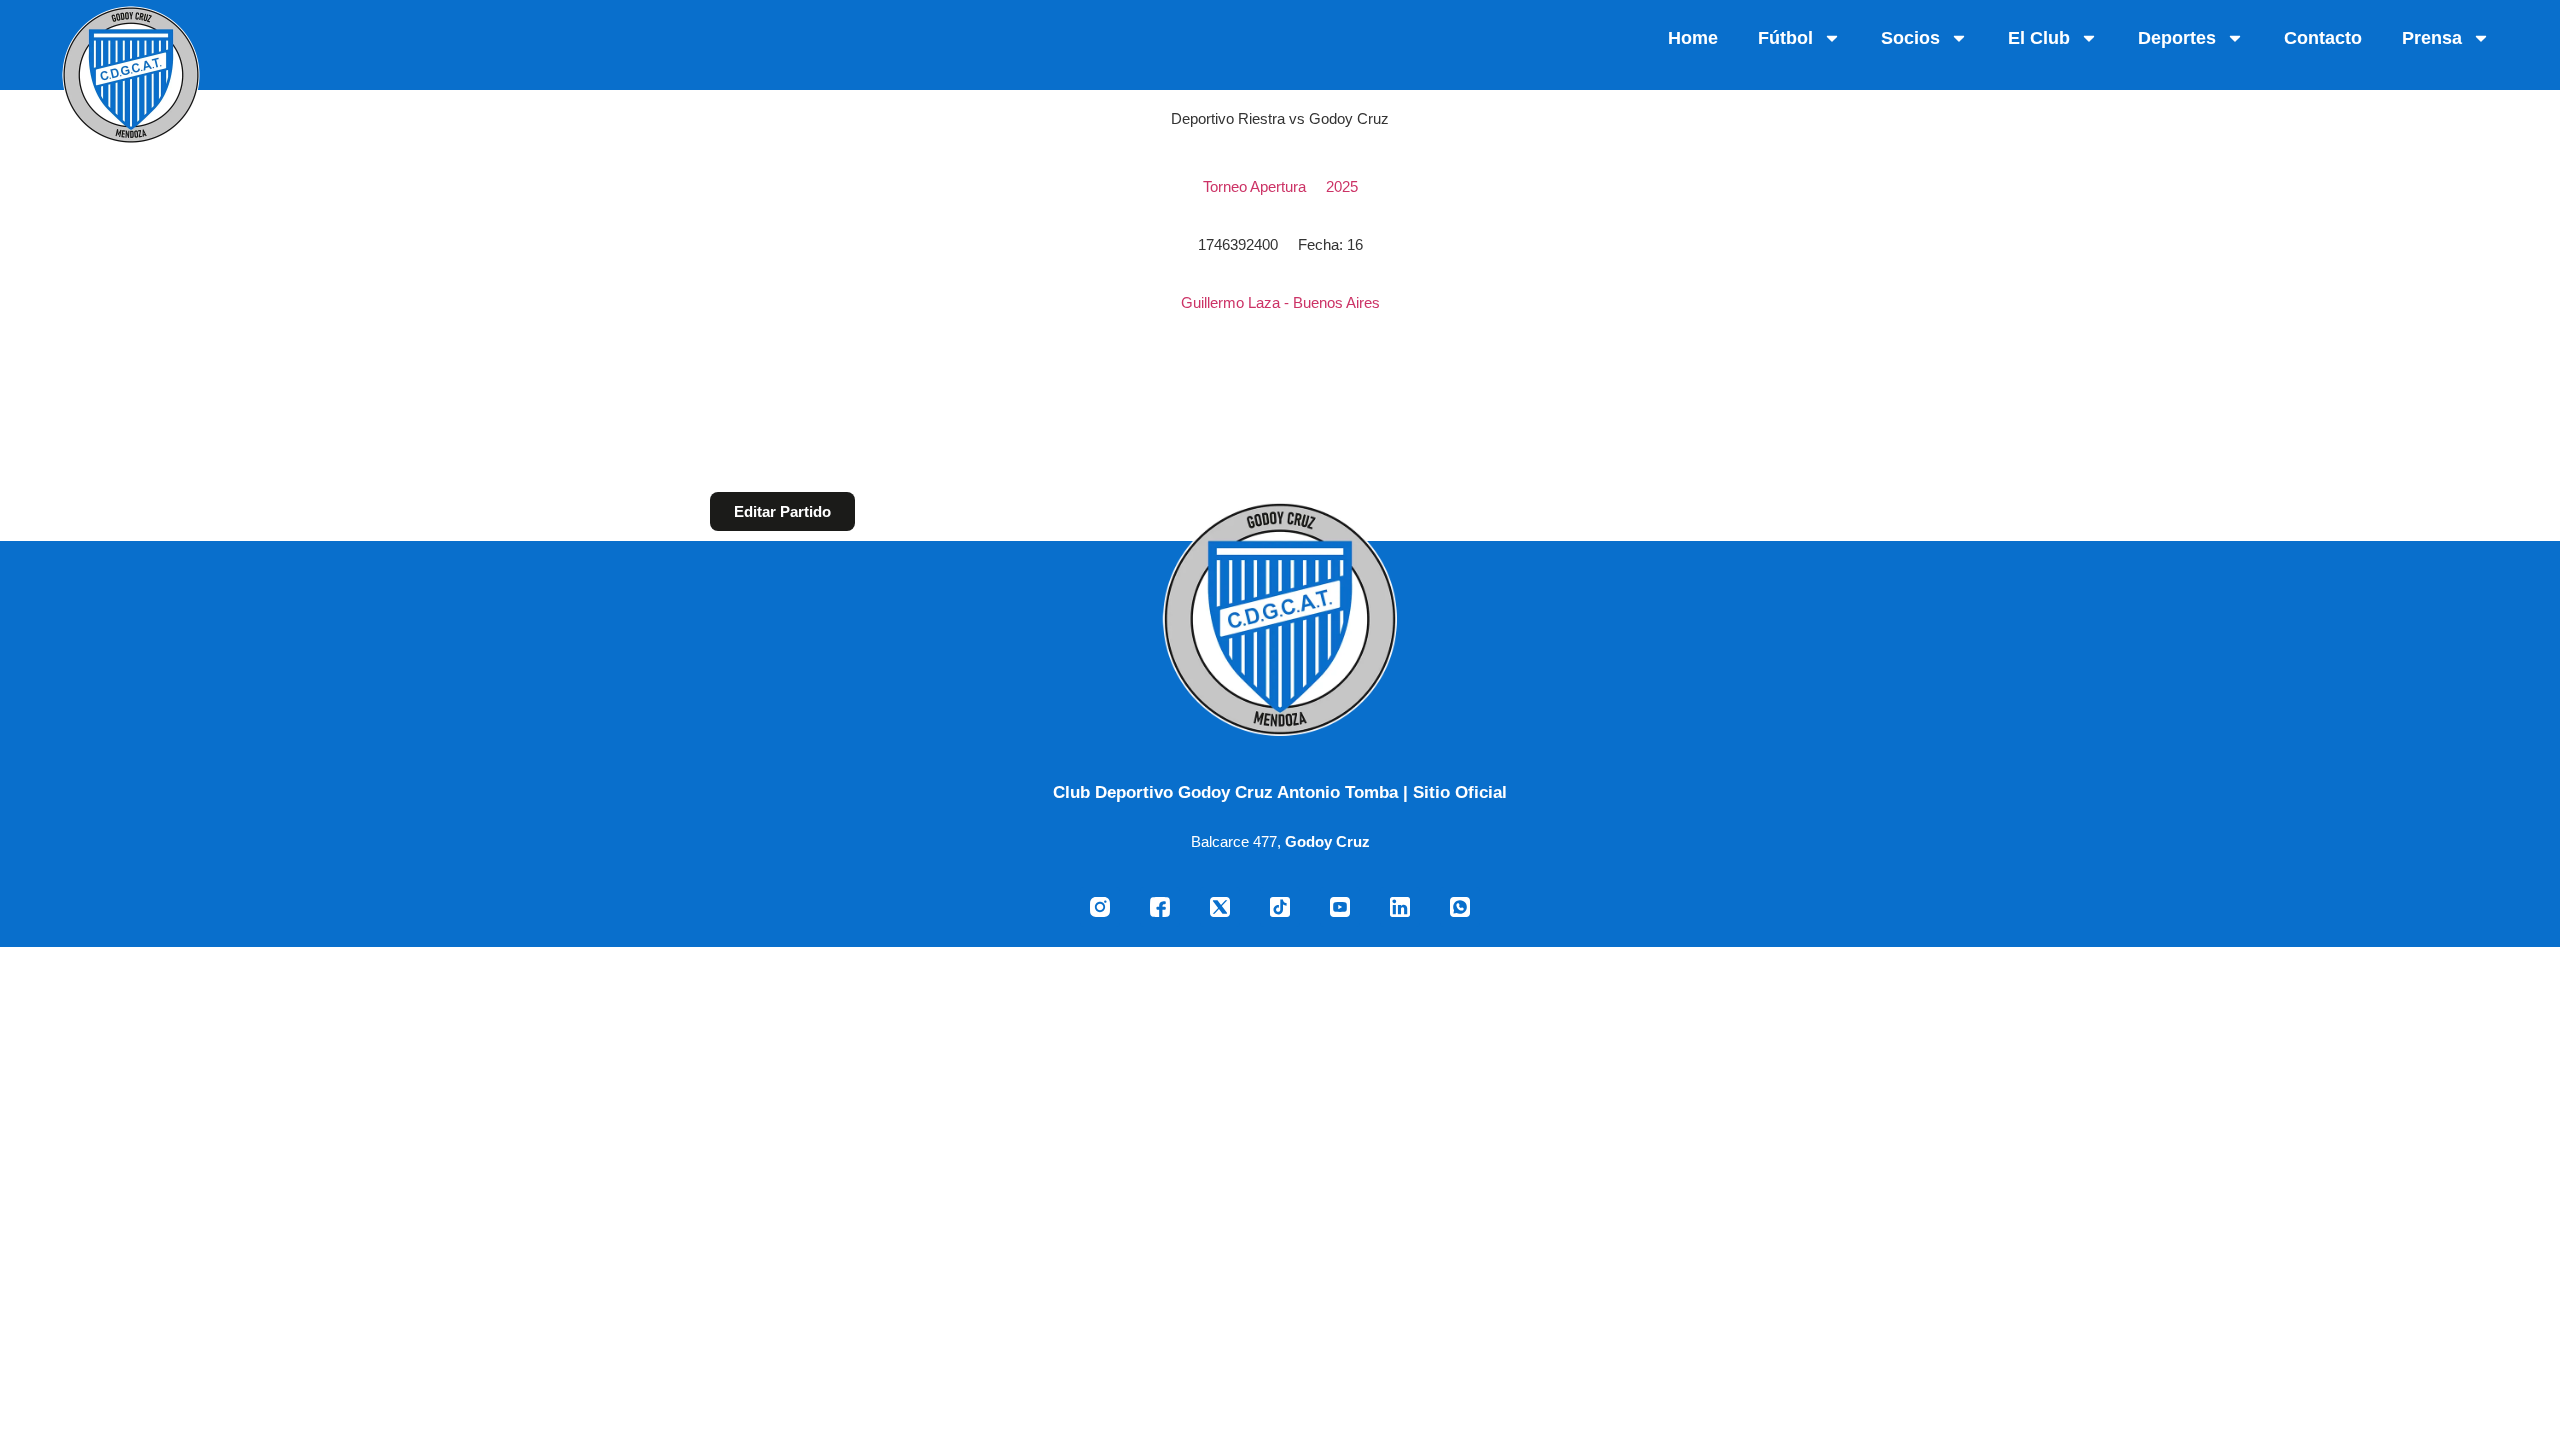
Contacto (2323, 38)
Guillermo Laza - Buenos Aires (1280, 302)
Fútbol (1785, 38)
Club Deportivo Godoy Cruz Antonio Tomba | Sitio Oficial (1280, 792)
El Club (2039, 38)
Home (1693, 38)
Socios (1910, 38)
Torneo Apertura (1254, 186)
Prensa (2432, 38)
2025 (1342, 186)
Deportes (2177, 38)
